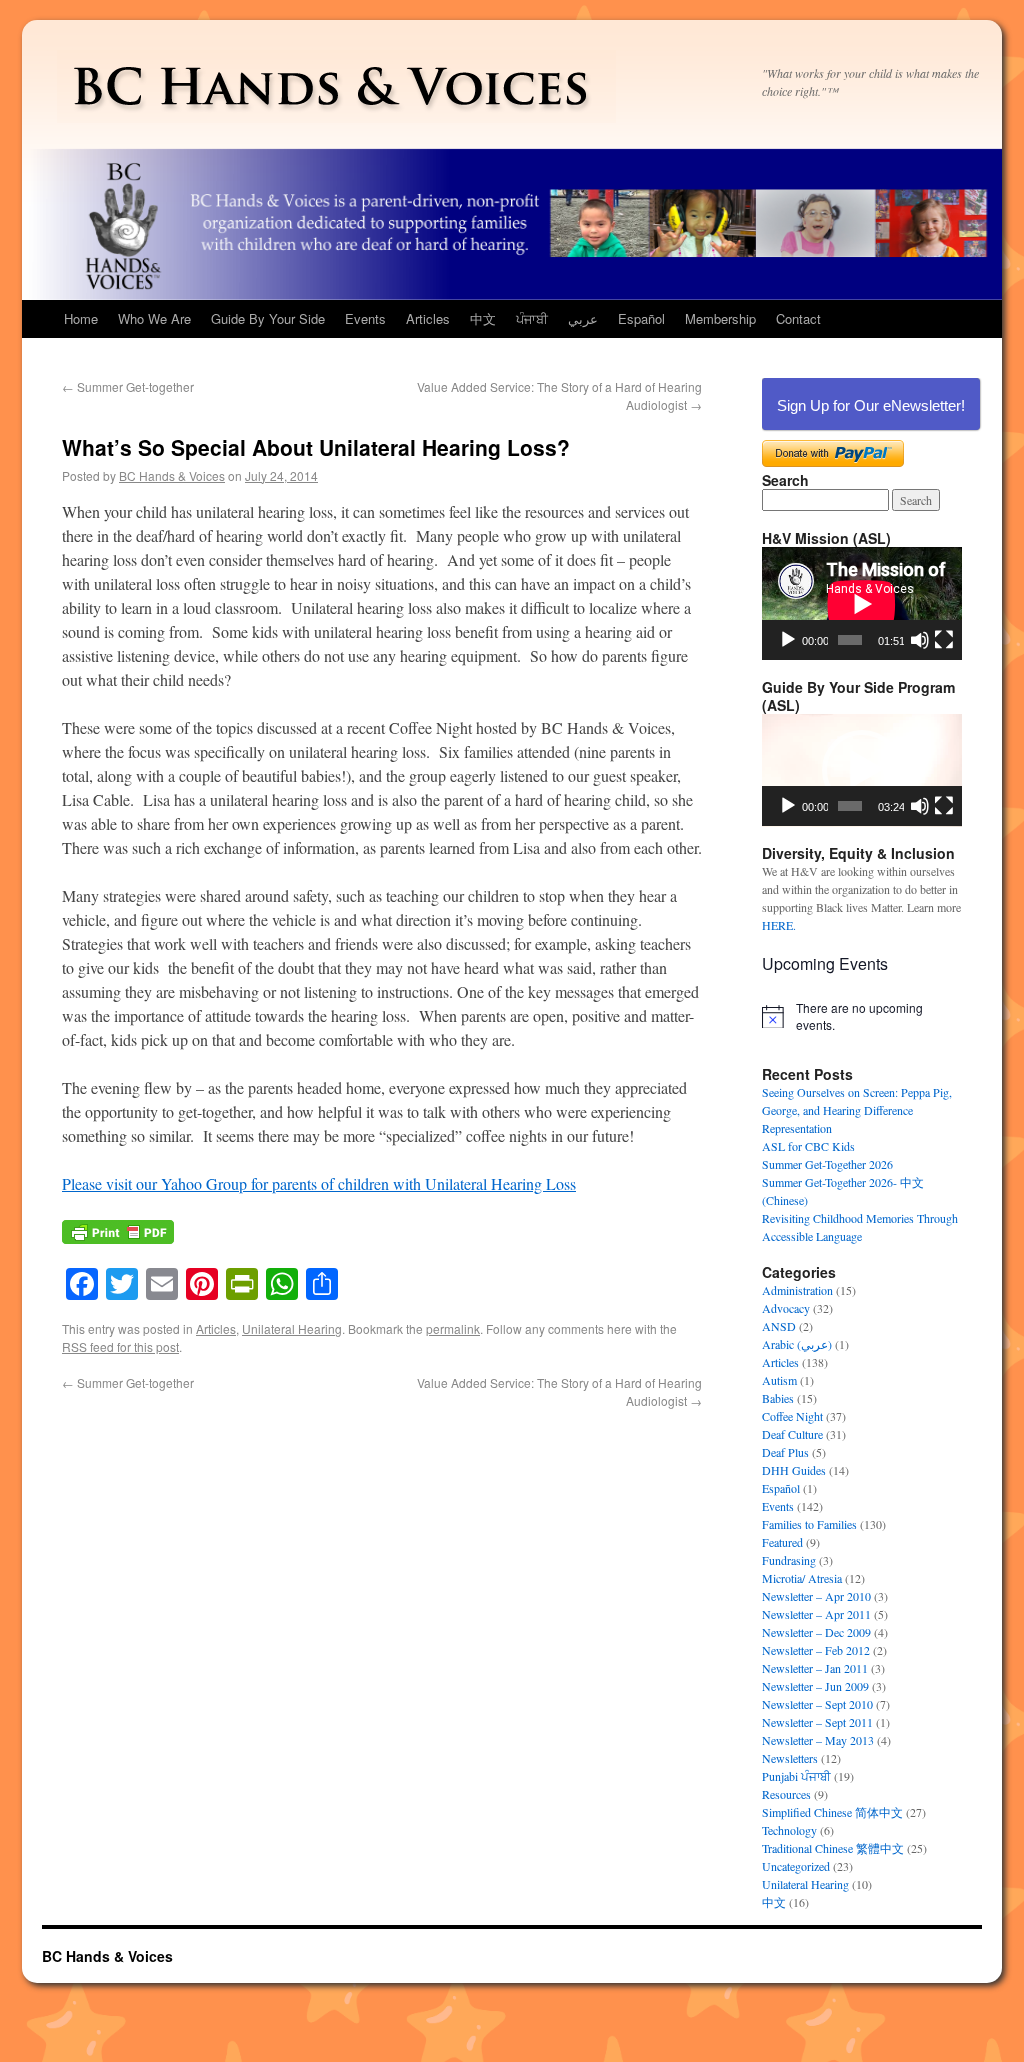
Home (81, 318)
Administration (797, 1290)
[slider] (850, 806)
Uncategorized (796, 1866)
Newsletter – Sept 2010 (817, 1704)
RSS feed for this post (120, 1346)
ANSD (779, 1326)
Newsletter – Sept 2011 (817, 1722)
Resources (786, 1794)
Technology (789, 1830)
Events (365, 318)
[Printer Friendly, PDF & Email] (118, 1241)
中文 (483, 318)
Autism (779, 1380)
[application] (862, 603)
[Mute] (920, 640)
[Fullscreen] (944, 640)
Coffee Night (792, 1416)
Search (785, 480)
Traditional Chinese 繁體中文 (833, 1848)
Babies (778, 1398)
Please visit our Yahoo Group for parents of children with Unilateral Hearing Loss (319, 1183)
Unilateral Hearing (292, 1328)
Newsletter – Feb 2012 (816, 1650)
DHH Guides (794, 1470)
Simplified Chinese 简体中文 (832, 1812)
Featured (782, 1542)
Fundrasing (789, 1560)
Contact (798, 318)
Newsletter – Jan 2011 (815, 1668)
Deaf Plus (785, 1452)
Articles (428, 318)
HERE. (779, 925)
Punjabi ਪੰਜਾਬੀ (796, 1776)
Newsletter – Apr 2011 (816, 1614)
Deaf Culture (792, 1434)
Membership (720, 318)
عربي (583, 318)
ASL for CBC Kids (808, 1146)
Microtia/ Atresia (802, 1578)
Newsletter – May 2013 (818, 1740)
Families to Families (809, 1524)
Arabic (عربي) (797, 1344)
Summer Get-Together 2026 (827, 1164)
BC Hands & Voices (172, 475)
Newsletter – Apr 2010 (816, 1596)
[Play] (788, 640)
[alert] (862, 1016)
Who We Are (154, 318)
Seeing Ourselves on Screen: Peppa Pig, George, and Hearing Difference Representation (857, 1110)
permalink (453, 1328)
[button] (862, 770)
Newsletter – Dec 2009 (816, 1632)
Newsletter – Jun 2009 (815, 1686)
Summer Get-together (128, 386)
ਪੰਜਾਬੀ (532, 318)
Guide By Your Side (268, 318)
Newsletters (790, 1758)
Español (641, 318)
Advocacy (786, 1308)
